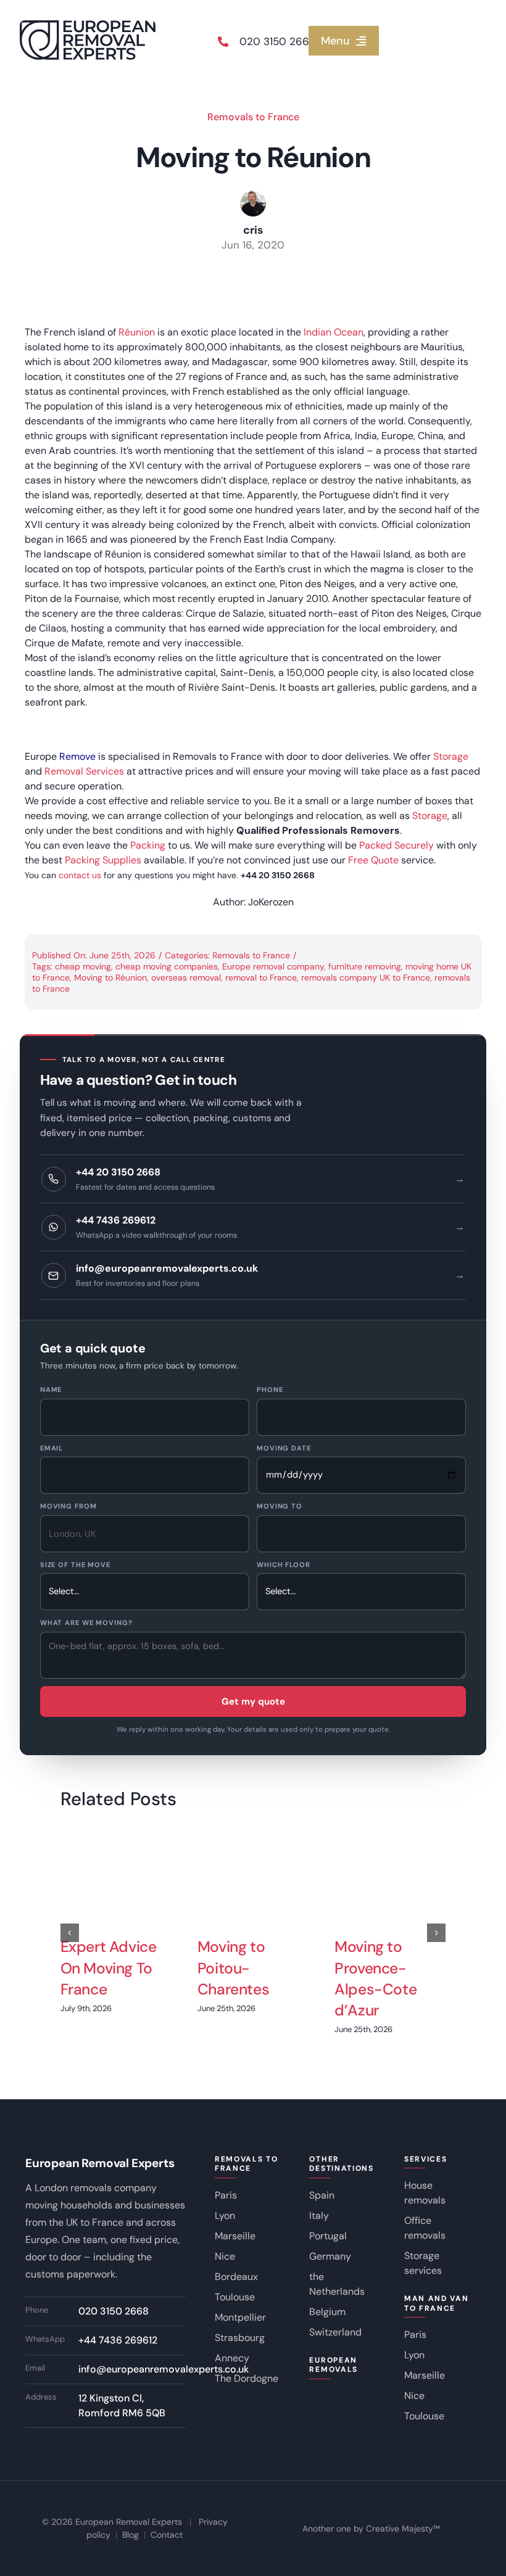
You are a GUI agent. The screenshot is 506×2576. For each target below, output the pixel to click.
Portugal (328, 2236)
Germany (330, 2256)
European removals (333, 2365)
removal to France (261, 977)
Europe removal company (273, 966)
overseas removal (186, 977)
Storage (451, 756)
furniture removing (365, 966)
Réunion (137, 332)
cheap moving (83, 966)
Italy (319, 2216)
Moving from (68, 1506)
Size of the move (75, 1565)
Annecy (232, 2358)
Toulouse (235, 2297)
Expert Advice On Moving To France (109, 1968)
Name (51, 1389)
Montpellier (240, 2317)
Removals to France (253, 117)
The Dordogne (247, 2378)
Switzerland (335, 2332)
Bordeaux (236, 2277)
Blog (131, 2535)
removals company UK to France (366, 977)
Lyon (225, 2216)
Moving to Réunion (110, 977)
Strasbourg (240, 2338)
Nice (225, 2256)
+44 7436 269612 (118, 2340)
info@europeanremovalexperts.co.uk (164, 2369)
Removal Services (84, 771)
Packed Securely (396, 845)
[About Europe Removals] (26, 729)
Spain (322, 2195)
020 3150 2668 (277, 41)
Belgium (327, 2312)
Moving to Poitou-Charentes (233, 1968)
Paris (226, 2195)
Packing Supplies (103, 860)
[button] (70, 1933)
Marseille (235, 2236)
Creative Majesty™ (403, 2529)
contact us (80, 875)
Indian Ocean (334, 332)
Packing (148, 845)
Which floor (284, 1565)
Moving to (280, 1506)
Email (52, 1448)
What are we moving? (86, 1623)
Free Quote (373, 860)
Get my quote (253, 1702)
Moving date (284, 1448)
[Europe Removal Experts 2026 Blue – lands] (88, 25)
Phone (270, 1389)
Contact (167, 2535)
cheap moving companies (167, 966)
